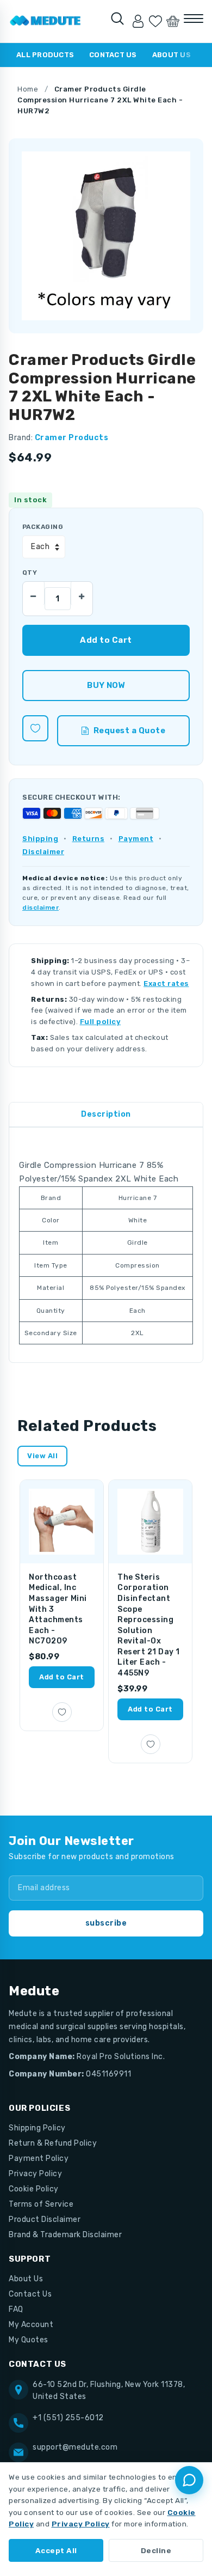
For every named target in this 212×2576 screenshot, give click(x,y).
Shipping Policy (37, 2128)
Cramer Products (72, 438)
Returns (89, 839)
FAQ (16, 2309)
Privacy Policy (35, 2174)
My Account (31, 2325)
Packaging (43, 527)
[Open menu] (194, 19)
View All (42, 1456)
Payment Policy (39, 2158)
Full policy (101, 1022)
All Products (45, 55)
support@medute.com (75, 2447)
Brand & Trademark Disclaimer (65, 2235)
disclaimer (40, 908)
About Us (172, 55)
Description (106, 1114)
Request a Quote (130, 730)
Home (28, 89)
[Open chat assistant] (189, 2480)
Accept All (56, 2550)
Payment (136, 839)
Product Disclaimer (45, 2219)
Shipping (40, 839)
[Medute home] (45, 21)
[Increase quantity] (82, 593)
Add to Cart (62, 1677)
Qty (30, 573)
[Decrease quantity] (34, 593)
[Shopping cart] (173, 21)
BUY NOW (106, 685)
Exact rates (166, 983)
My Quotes (29, 2340)
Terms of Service (41, 2204)
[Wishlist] (155, 21)
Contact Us (113, 55)
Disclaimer (43, 852)
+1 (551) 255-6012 (68, 2418)
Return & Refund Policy (53, 2143)
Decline (156, 2550)
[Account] (138, 21)
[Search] (117, 19)
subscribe (106, 1923)
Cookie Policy (34, 2189)
